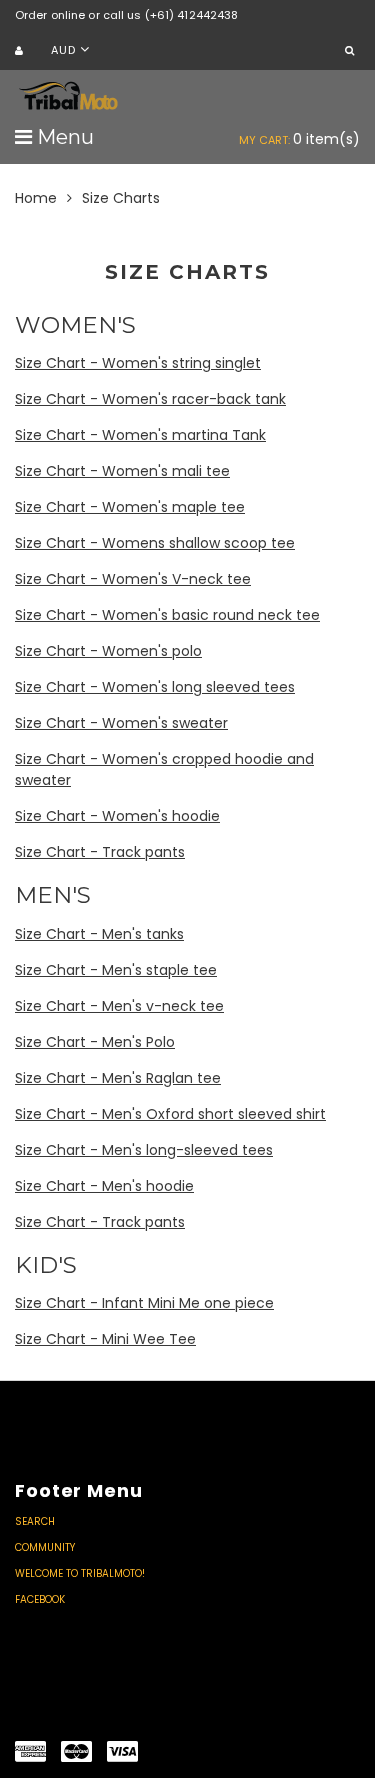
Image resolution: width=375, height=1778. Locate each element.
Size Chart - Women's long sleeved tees (155, 687)
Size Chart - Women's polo (108, 651)
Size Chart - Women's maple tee (130, 507)
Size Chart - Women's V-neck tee (133, 579)
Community (45, 1547)
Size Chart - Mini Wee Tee (105, 1339)
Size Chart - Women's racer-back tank (150, 399)
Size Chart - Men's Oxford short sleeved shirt (170, 1114)
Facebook (40, 1599)
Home (36, 198)
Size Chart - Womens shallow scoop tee (155, 543)
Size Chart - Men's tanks (99, 934)
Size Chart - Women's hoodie (117, 816)
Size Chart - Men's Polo (95, 1042)
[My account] (21, 51)
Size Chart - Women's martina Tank (140, 435)
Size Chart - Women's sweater (121, 723)
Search (35, 1521)
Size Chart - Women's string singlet (138, 363)
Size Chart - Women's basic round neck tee (167, 615)
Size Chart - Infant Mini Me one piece (144, 1303)
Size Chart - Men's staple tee (116, 970)
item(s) (299, 139)
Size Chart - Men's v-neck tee (119, 1006)
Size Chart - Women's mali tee (122, 471)
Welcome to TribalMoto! (80, 1573)
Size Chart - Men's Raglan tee (118, 1078)
